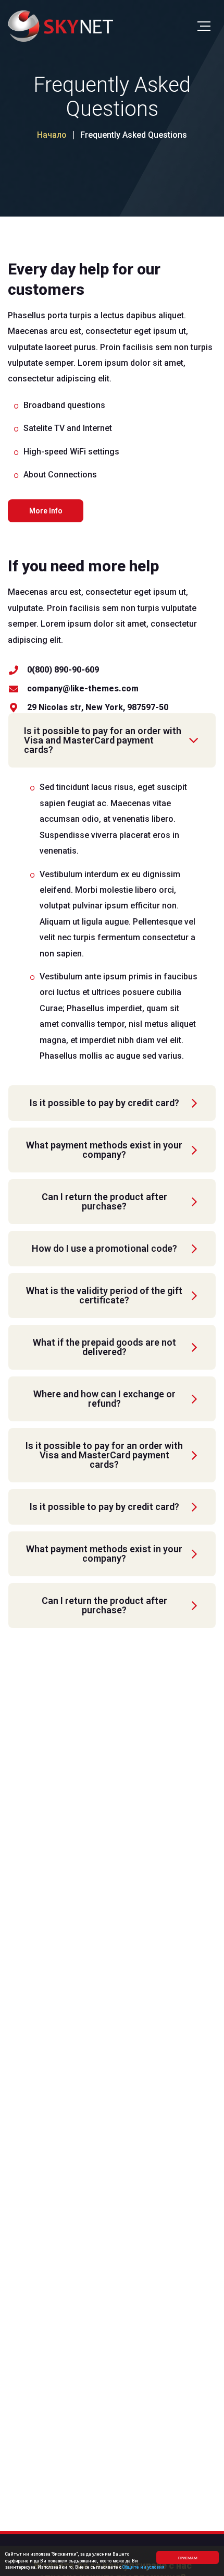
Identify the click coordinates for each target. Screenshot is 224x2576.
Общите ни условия (144, 2567)
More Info (46, 511)
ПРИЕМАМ (188, 2557)
